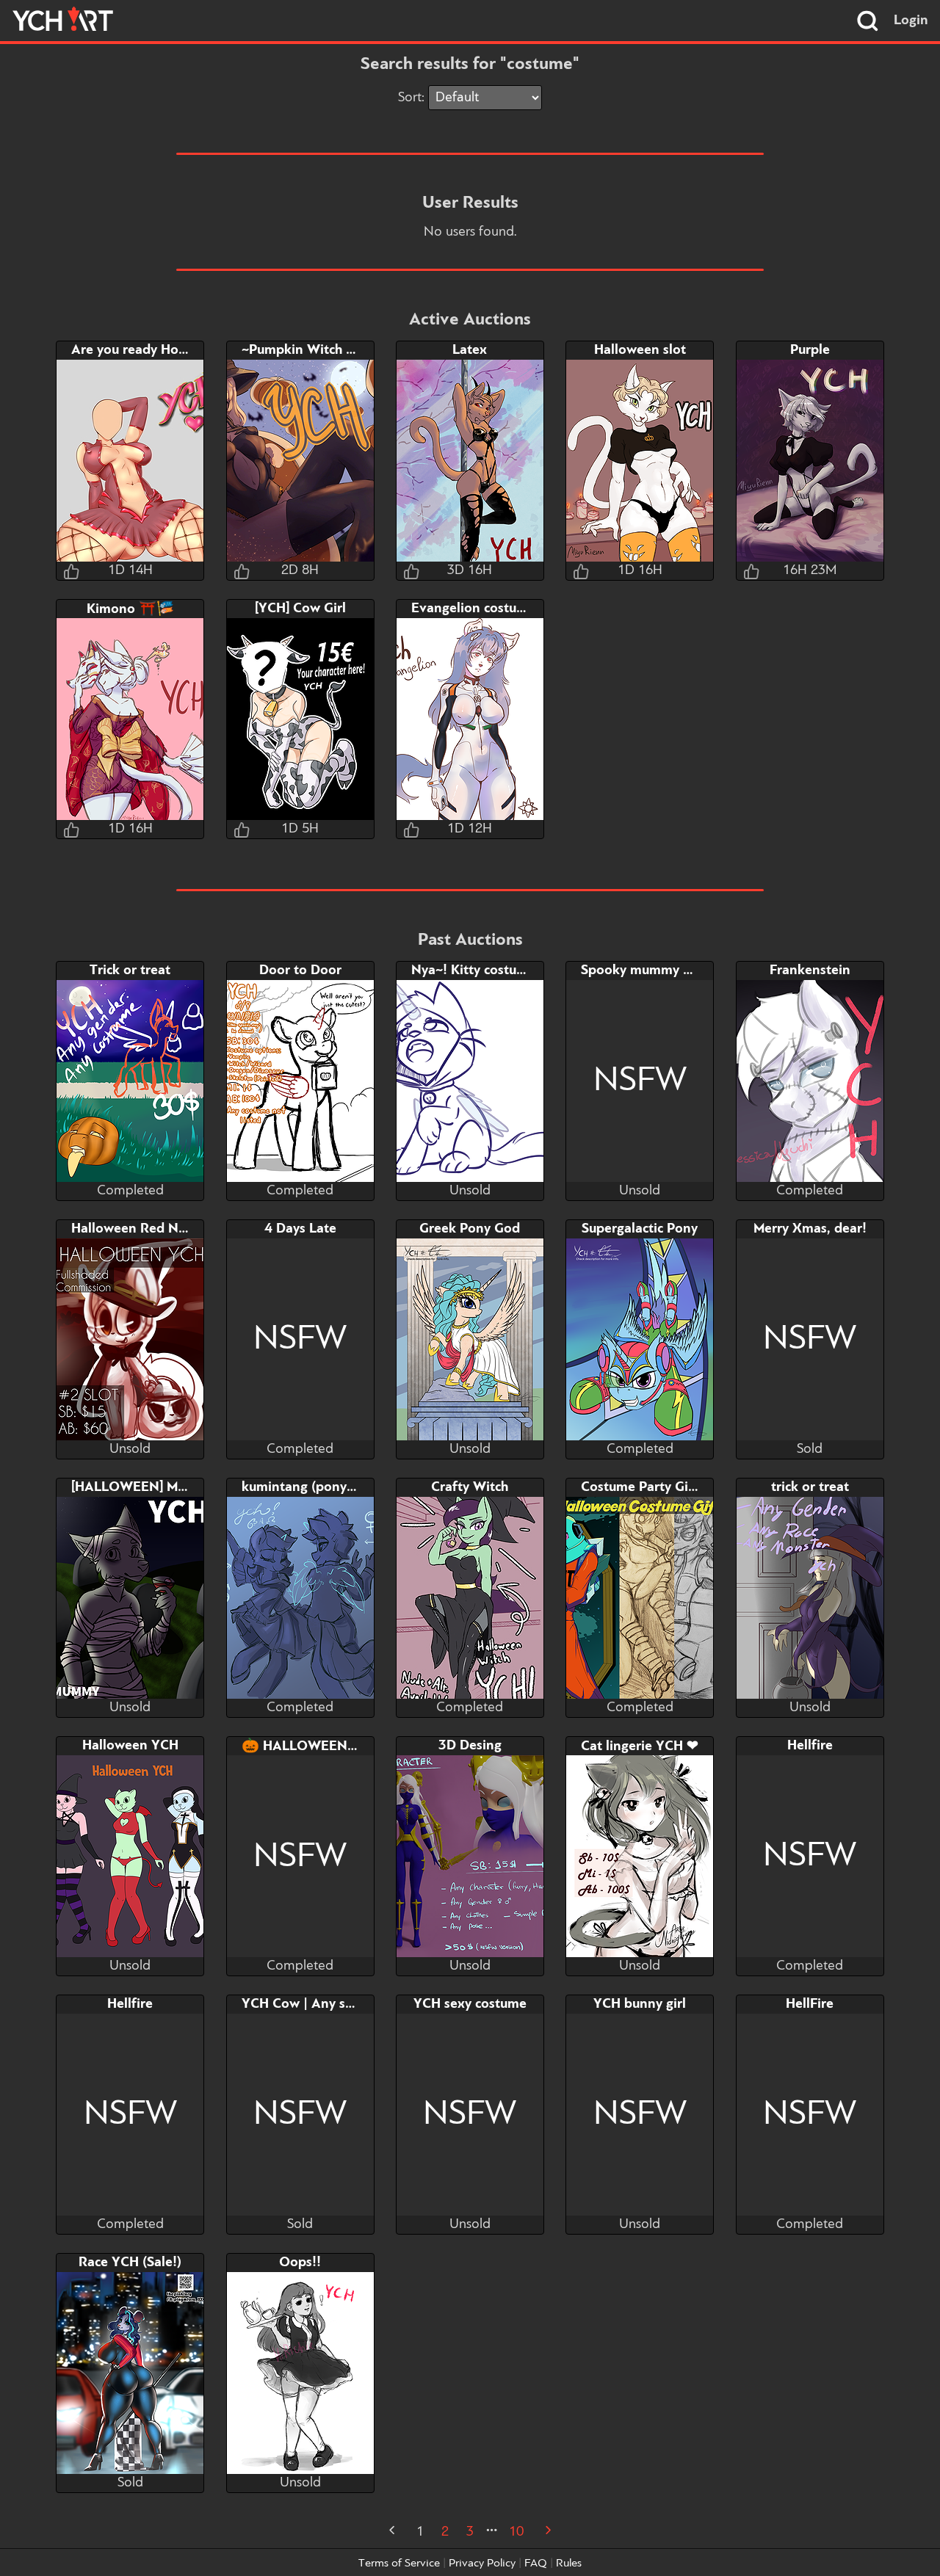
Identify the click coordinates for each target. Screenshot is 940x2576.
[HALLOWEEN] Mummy (143, 1487)
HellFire (810, 2004)
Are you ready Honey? (140, 350)
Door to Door (300, 970)
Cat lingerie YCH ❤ (640, 1746)
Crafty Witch (470, 1487)
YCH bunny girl (640, 2004)
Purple (810, 350)
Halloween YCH (130, 1746)
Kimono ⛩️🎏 (130, 609)
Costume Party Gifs (640, 1487)
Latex (470, 350)
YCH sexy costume (470, 2004)
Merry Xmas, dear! (810, 1229)
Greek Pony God (470, 1229)
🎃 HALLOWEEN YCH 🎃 (321, 1746)
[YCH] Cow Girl (300, 609)
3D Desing (470, 1746)
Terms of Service (399, 2564)
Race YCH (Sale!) (130, 2263)
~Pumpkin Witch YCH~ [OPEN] (335, 350)
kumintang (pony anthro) (319, 1487)
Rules (569, 2564)
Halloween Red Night (137, 1229)
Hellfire (810, 1746)
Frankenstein (810, 970)
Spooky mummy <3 (640, 970)
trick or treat (810, 1487)
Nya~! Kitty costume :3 (481, 970)
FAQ (536, 2564)
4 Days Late (300, 1229)
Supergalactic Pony (640, 1229)
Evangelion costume (473, 609)
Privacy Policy (482, 2564)
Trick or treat (130, 970)
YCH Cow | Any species (312, 2004)
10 (516, 2532)
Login (911, 21)
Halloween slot (640, 350)
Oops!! (300, 2263)
